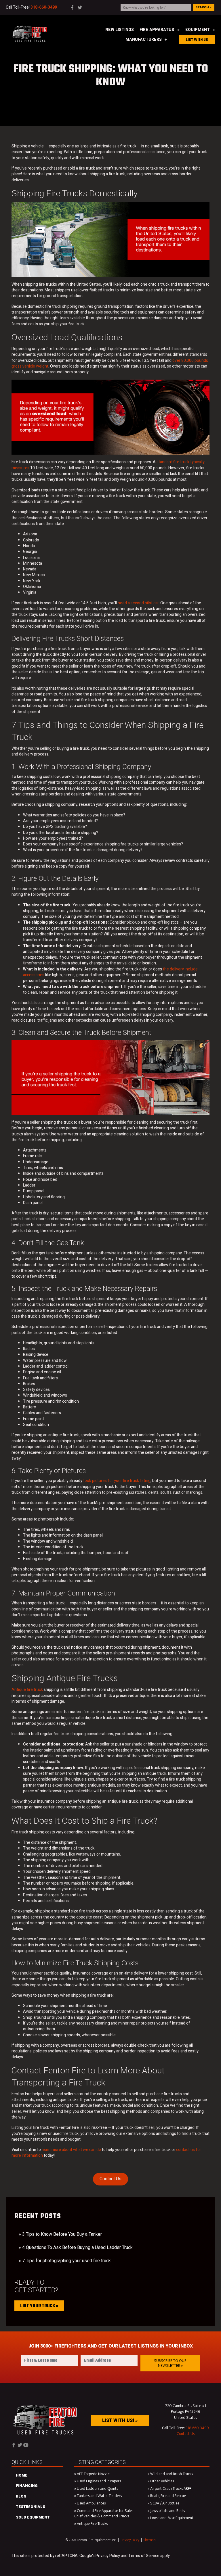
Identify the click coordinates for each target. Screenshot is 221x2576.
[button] (170, 2363)
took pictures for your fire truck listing (117, 1481)
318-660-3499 (197, 2428)
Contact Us (110, 2179)
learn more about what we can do (71, 2150)
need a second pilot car (138, 603)
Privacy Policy (130, 2540)
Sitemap (149, 2540)
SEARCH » (203, 7)
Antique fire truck (27, 1690)
